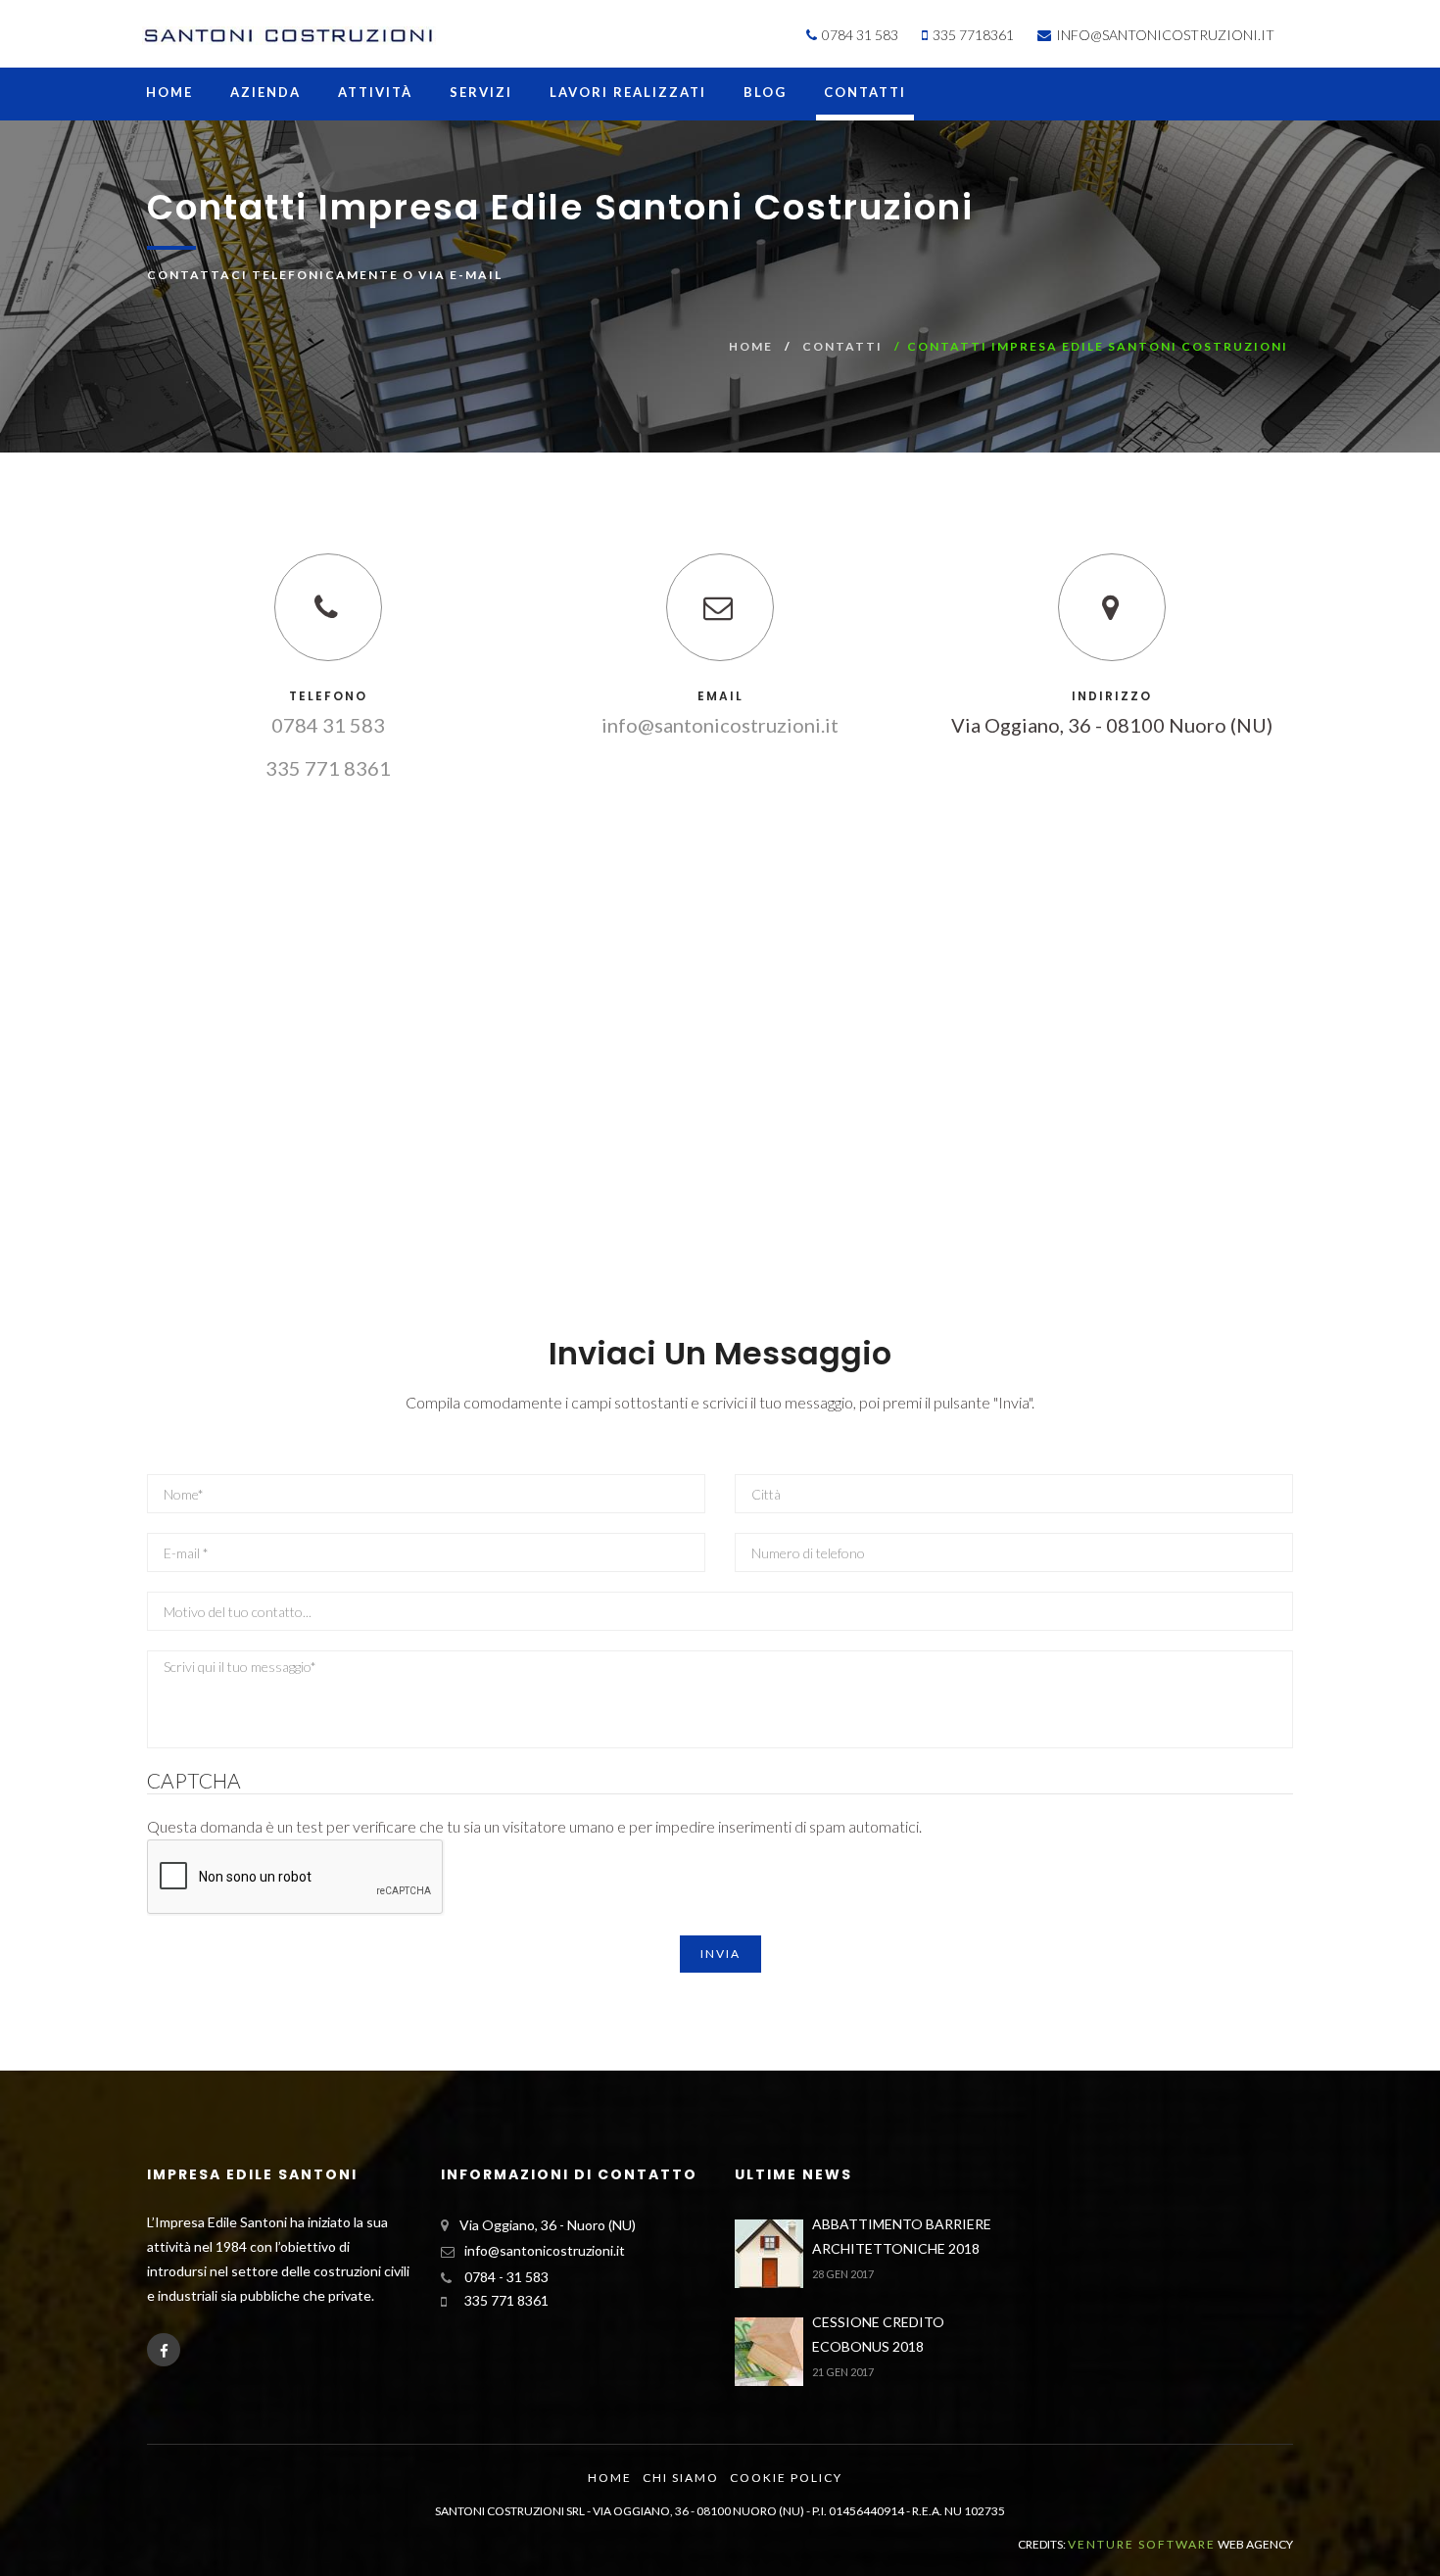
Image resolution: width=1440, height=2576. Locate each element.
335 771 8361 (328, 768)
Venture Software (1142, 2544)
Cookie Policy (786, 2478)
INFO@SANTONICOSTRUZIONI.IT (1164, 35)
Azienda (265, 93)
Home (169, 93)
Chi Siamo (681, 2478)
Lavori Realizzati (628, 93)
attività (375, 93)
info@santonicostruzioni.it (720, 725)
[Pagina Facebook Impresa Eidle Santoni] (164, 2350)
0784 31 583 (328, 725)
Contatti (865, 93)
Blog (765, 93)
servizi (481, 93)
